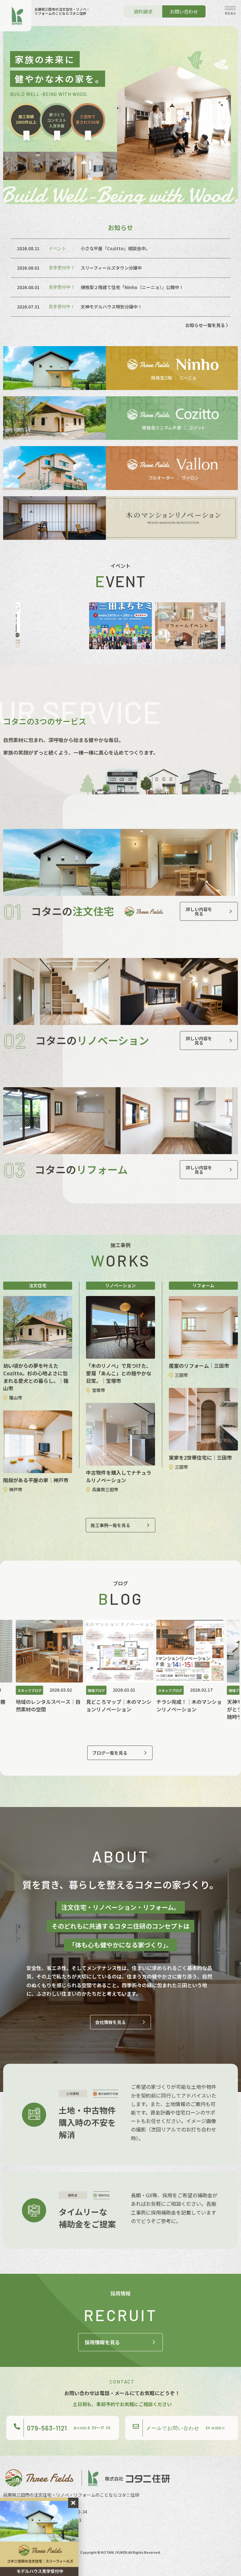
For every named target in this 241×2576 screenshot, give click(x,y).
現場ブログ (34, 1690)
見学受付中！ (62, 268)
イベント (57, 248)
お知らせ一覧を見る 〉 (208, 325)
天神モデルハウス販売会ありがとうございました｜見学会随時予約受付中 (197, 1709)
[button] (230, 11)
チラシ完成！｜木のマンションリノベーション (127, 1705)
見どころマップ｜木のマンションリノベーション (56, 1705)
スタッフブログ (108, 1690)
